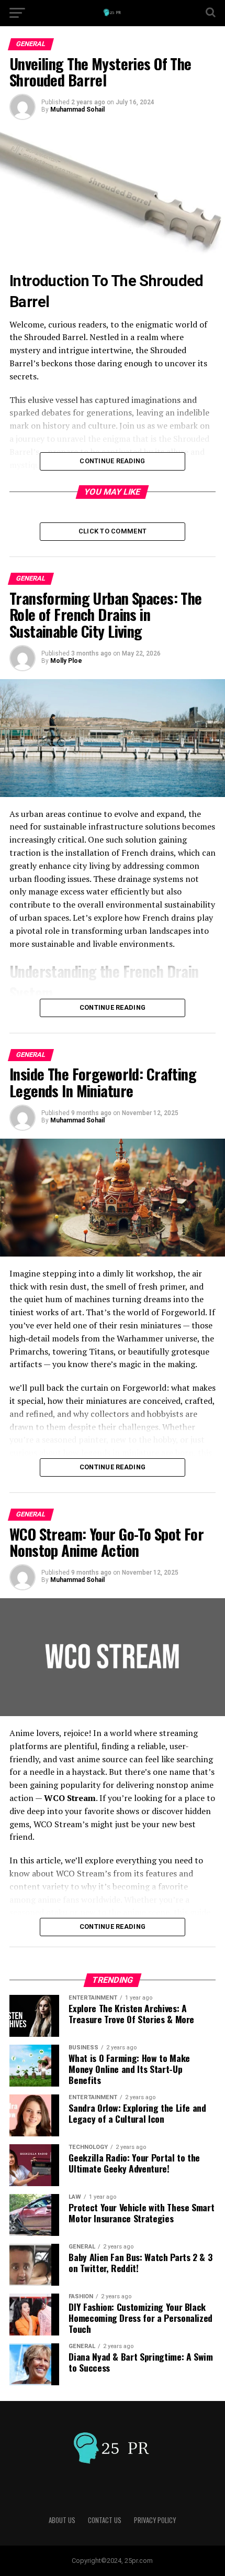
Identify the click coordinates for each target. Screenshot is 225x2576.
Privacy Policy (155, 2520)
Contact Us (105, 2520)
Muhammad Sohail (77, 110)
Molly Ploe (66, 661)
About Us (62, 2520)
